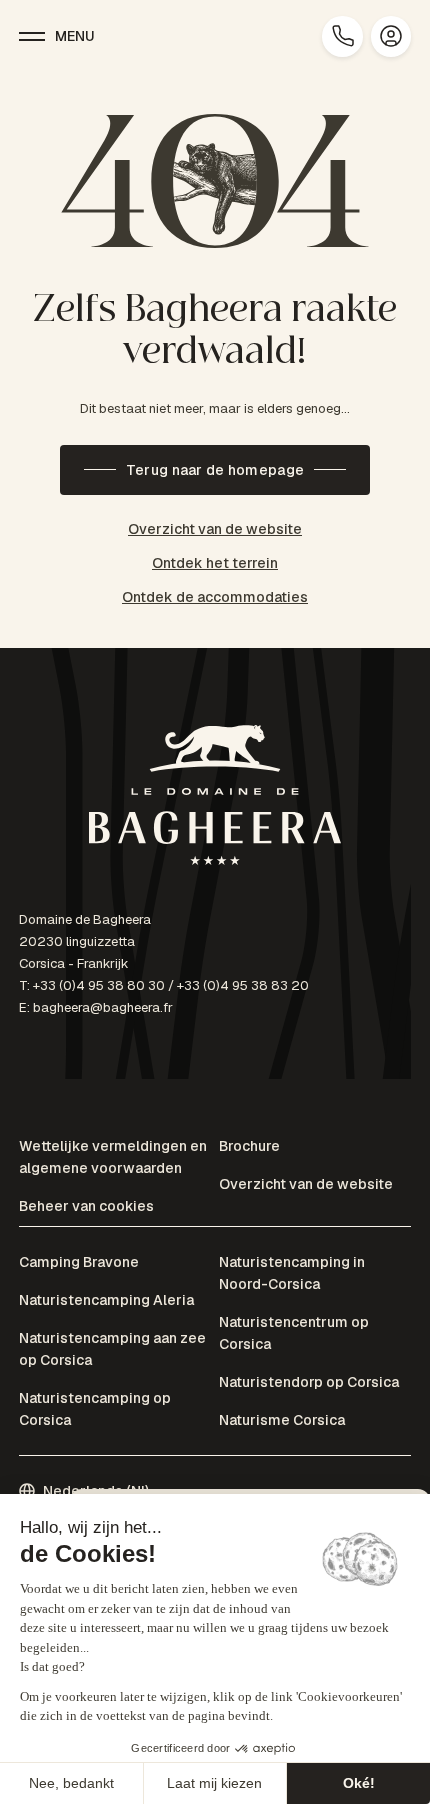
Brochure (249, 1146)
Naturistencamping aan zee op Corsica (112, 1349)
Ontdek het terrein (215, 563)
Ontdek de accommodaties (215, 597)
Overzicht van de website (215, 529)
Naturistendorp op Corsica (309, 1382)
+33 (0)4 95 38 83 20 (243, 985)
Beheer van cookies (86, 1206)
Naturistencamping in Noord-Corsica (292, 1273)
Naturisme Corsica (282, 1420)
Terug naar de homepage (215, 470)
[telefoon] (342, 36)
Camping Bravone (79, 1262)
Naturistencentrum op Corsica (294, 1333)
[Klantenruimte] (391, 36)
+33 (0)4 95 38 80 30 (99, 985)
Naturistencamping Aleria (106, 1300)
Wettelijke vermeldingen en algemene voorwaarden (113, 1157)
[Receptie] (215, 798)
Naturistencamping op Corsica (95, 1409)
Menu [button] (75, 36)
